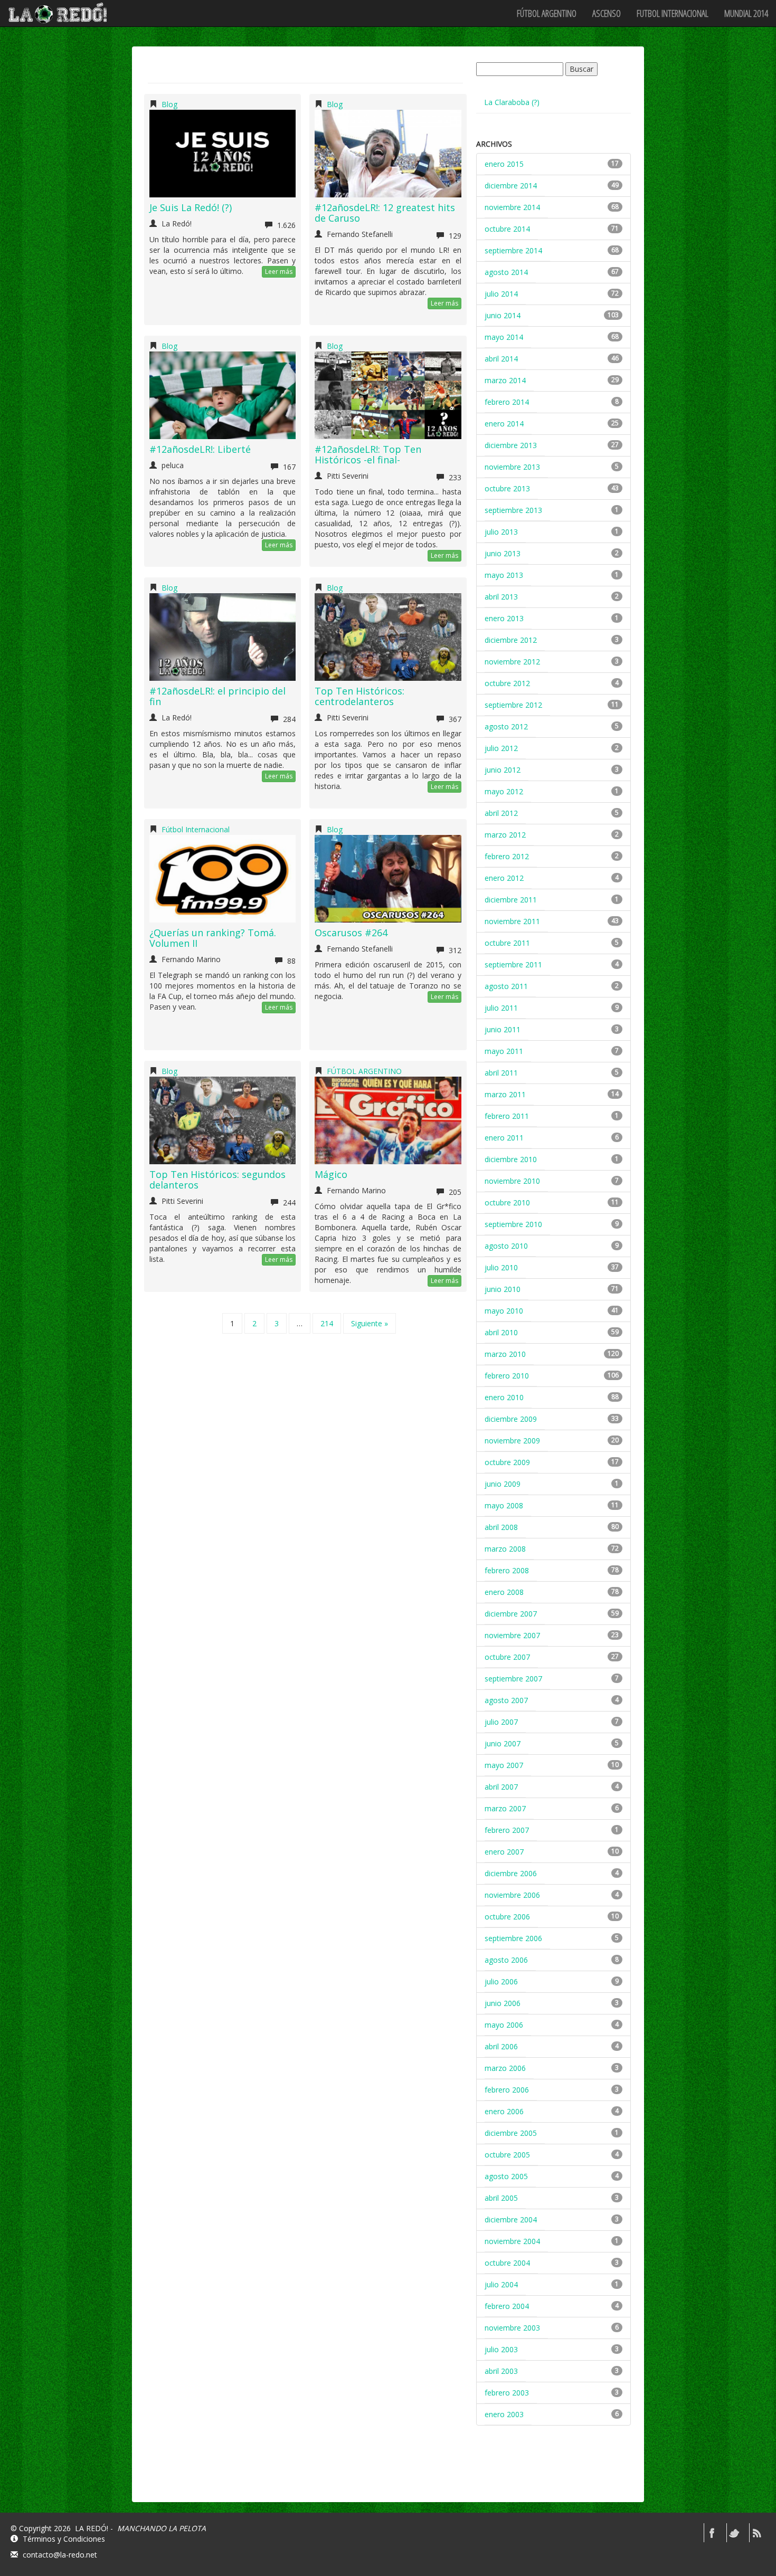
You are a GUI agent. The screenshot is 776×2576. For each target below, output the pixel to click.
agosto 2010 (506, 1246)
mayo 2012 (504, 791)
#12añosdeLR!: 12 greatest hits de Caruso (385, 213)
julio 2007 (501, 1722)
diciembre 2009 (511, 1419)
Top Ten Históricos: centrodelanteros (359, 696)
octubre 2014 (507, 229)
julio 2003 (501, 2349)
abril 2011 (501, 1073)
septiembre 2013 (513, 510)
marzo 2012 (505, 835)
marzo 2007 (505, 1808)
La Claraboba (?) (512, 102)
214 (327, 1323)
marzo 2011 (505, 1094)
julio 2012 (501, 748)
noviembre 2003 (512, 2328)
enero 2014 (504, 424)
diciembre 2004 (511, 2219)
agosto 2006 (506, 1960)
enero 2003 (504, 2414)
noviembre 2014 (512, 207)
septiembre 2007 (513, 1679)
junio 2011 (503, 1029)
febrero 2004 (507, 2306)
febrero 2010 (507, 1376)
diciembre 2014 (511, 186)
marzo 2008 (505, 1549)
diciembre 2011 (511, 900)
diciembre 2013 (511, 445)
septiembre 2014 (513, 250)
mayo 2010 (504, 1311)
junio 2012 (503, 770)
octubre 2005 (507, 2155)
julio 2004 (501, 2284)
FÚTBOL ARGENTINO (547, 13)
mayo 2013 (504, 575)
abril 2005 (501, 2198)
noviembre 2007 (512, 1635)
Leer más (279, 272)
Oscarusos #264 (351, 933)
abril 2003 (501, 2371)
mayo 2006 (504, 2025)
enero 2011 (504, 1138)
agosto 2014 (506, 272)
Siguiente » (370, 1323)
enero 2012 (504, 878)
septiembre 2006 (513, 1938)
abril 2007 (501, 1787)
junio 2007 (503, 1743)
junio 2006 (503, 2003)
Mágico (331, 1174)
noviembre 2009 (512, 1441)
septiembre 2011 (513, 964)
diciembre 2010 (511, 1159)
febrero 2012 (507, 856)
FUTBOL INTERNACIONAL (673, 13)
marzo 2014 (505, 380)
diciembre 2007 (511, 1614)
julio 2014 (501, 294)
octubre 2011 (507, 943)
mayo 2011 (504, 1051)
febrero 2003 (507, 2393)
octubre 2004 (507, 2263)
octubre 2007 (507, 1657)
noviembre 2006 (512, 1895)
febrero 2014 (507, 402)
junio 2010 (503, 1289)
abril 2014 (501, 359)
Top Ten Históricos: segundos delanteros (217, 1180)
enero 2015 (504, 164)
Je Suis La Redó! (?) (191, 207)
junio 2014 (503, 315)
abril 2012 (501, 813)
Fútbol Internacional (196, 829)
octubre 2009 (507, 1462)
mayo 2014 (504, 337)
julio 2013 (501, 532)
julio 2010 (501, 1267)
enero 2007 (504, 1852)
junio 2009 (503, 1484)
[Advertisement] (555, 2473)
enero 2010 (504, 1397)
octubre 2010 (507, 1203)
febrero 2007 (507, 1830)
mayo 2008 (504, 1505)
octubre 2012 (507, 683)
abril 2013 (501, 597)
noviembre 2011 (512, 921)
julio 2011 (501, 1008)
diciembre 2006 (511, 1873)
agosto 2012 (506, 726)
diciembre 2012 (511, 640)
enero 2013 (504, 618)
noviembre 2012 (512, 662)
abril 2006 (501, 2046)
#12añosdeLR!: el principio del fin (217, 696)
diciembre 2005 (511, 2133)
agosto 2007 (506, 1700)
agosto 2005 (506, 2176)
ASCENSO (607, 13)
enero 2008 (504, 1592)
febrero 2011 (507, 1116)
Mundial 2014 (746, 13)
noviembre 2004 (512, 2241)
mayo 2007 (504, 1765)
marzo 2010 (505, 1354)
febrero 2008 (507, 1570)
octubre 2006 (507, 1917)
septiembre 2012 (513, 705)
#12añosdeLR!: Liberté (200, 449)
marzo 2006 (505, 2068)
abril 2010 (501, 1332)
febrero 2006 (507, 2090)
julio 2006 (501, 1981)
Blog (169, 104)
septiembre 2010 (513, 1224)
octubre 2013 (507, 488)
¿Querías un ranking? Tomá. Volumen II (213, 938)
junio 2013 (503, 553)
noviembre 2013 (512, 467)
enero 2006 (504, 2111)
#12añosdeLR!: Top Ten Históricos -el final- (368, 454)
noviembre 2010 (512, 1181)
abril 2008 (501, 1527)
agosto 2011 (506, 986)
